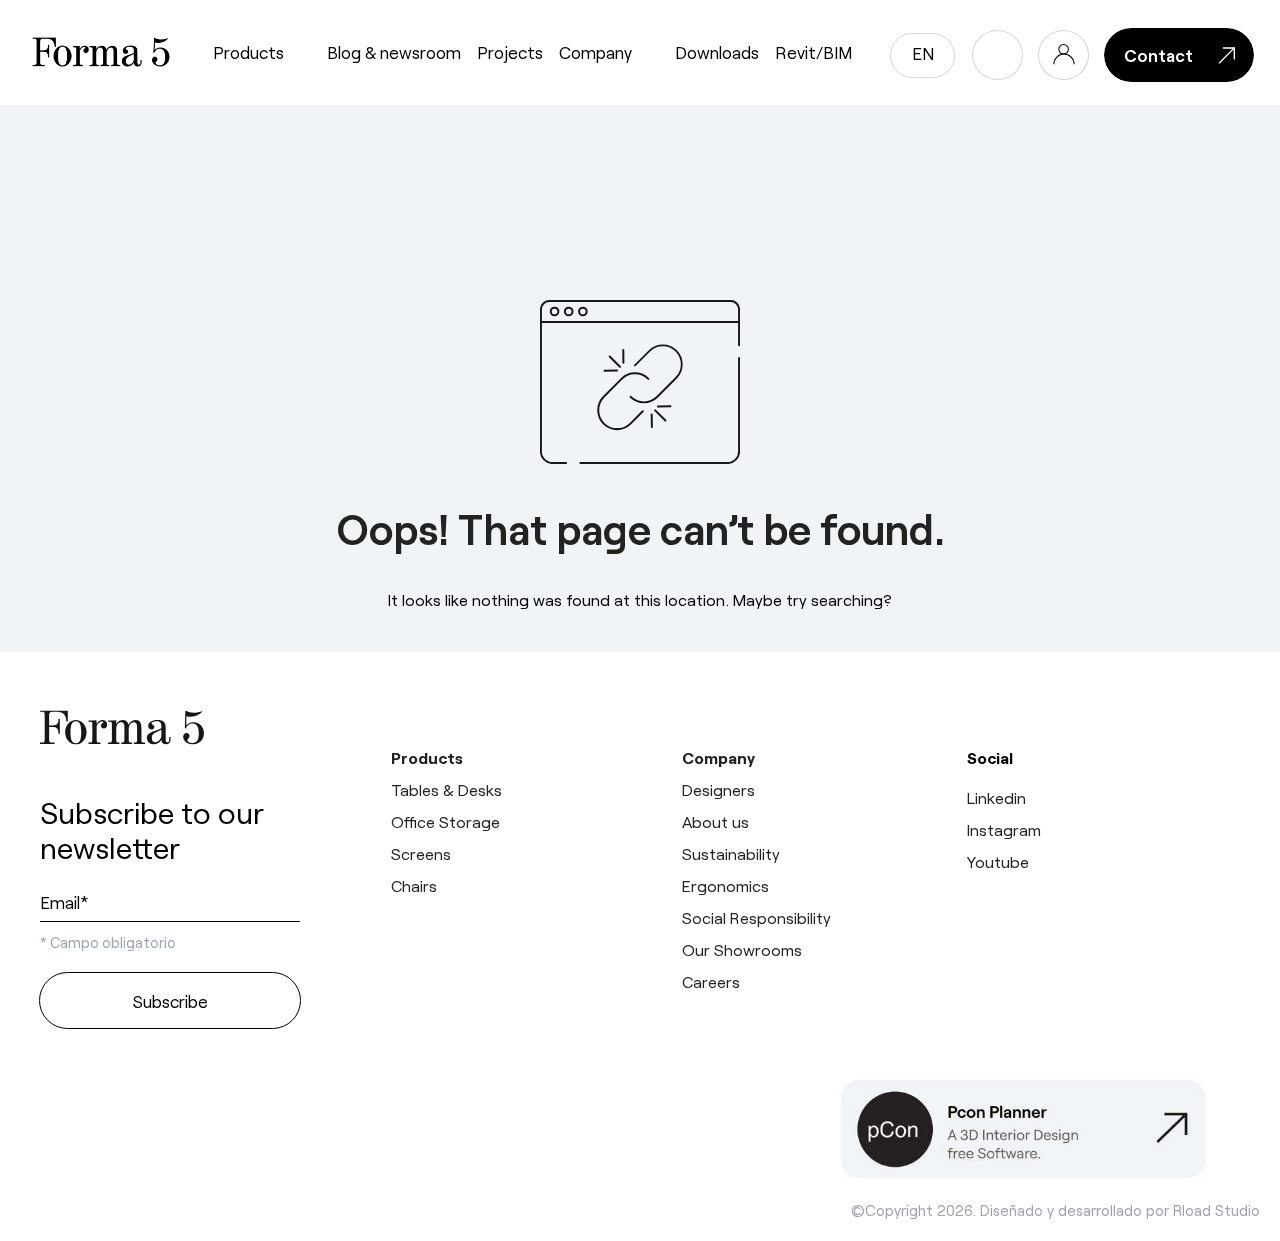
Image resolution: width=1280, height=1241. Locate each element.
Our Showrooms (742, 949)
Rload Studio (1216, 1210)
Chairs (414, 885)
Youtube (998, 861)
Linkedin (996, 797)
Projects (510, 52)
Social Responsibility (756, 917)
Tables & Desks (446, 789)
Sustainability (731, 853)
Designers (718, 789)
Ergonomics (725, 885)
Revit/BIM (813, 52)
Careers (711, 981)
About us (715, 821)
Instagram (1004, 829)
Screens (421, 853)
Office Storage (445, 821)
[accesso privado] (1063, 55)
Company (595, 52)
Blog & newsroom (394, 52)
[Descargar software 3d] (1040, 1129)
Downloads (717, 52)
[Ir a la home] (170, 727)
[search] (997, 55)
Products (248, 52)
